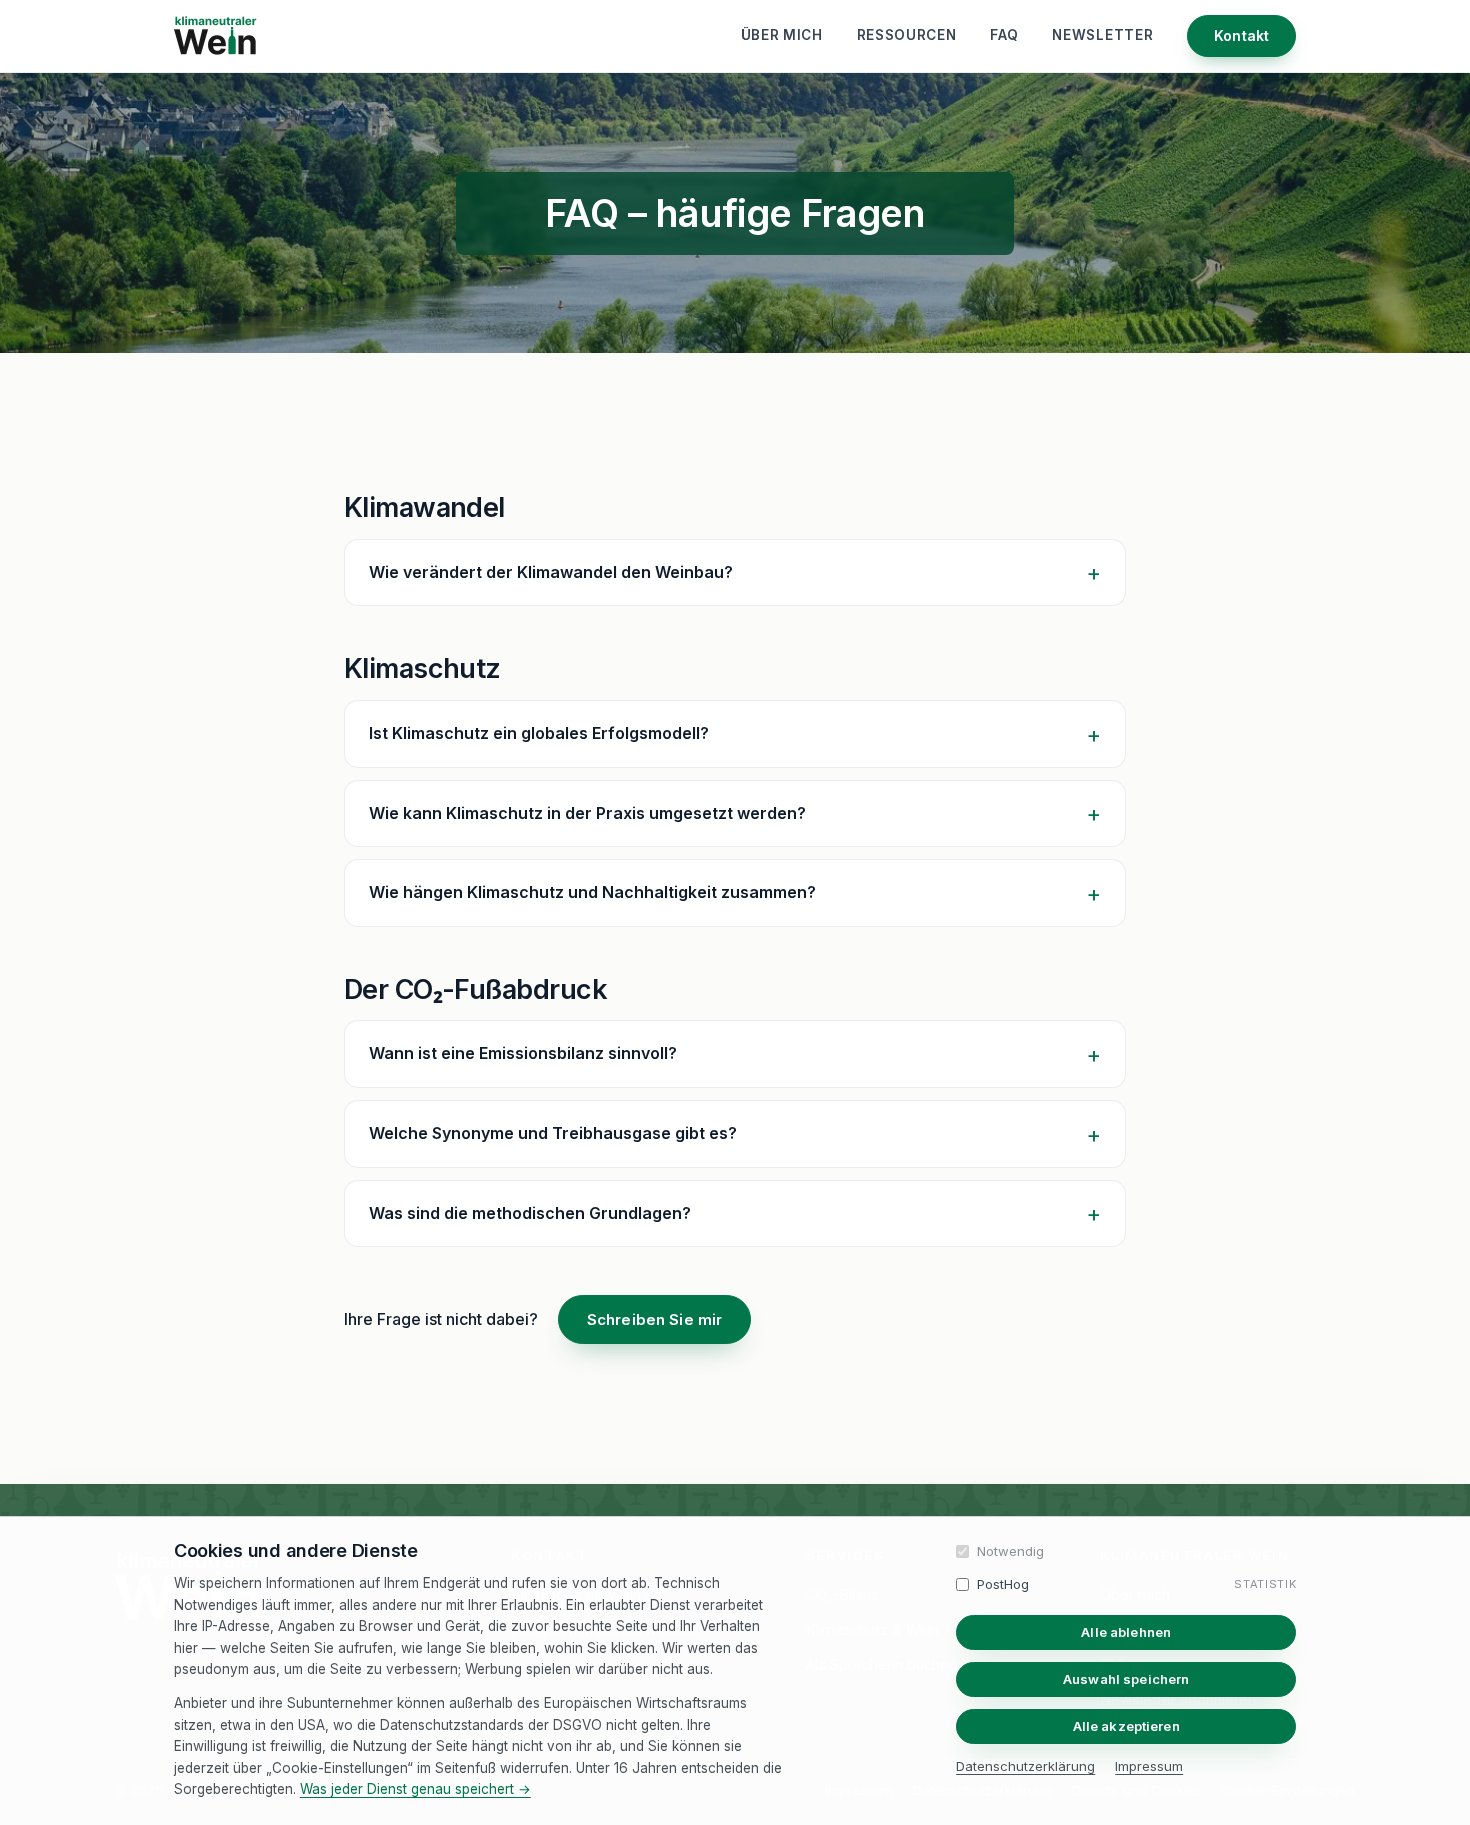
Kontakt (1241, 35)
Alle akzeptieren (1126, 1726)
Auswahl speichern (1126, 1679)
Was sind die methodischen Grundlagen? (530, 1213)
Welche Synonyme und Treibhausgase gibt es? (553, 1133)
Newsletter (1102, 35)
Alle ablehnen (1126, 1632)
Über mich (782, 35)
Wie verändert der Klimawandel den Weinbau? (551, 572)
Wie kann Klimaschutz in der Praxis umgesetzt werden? (587, 813)
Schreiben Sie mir (655, 1319)
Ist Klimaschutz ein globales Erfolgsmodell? (539, 733)
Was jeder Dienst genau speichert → (415, 1789)
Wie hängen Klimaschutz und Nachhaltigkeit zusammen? (592, 892)
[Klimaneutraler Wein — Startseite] (220, 36)
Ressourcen (907, 35)
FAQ (1004, 35)
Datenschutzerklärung (1025, 1766)
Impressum (1149, 1766)
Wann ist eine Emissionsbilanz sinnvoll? (523, 1053)
